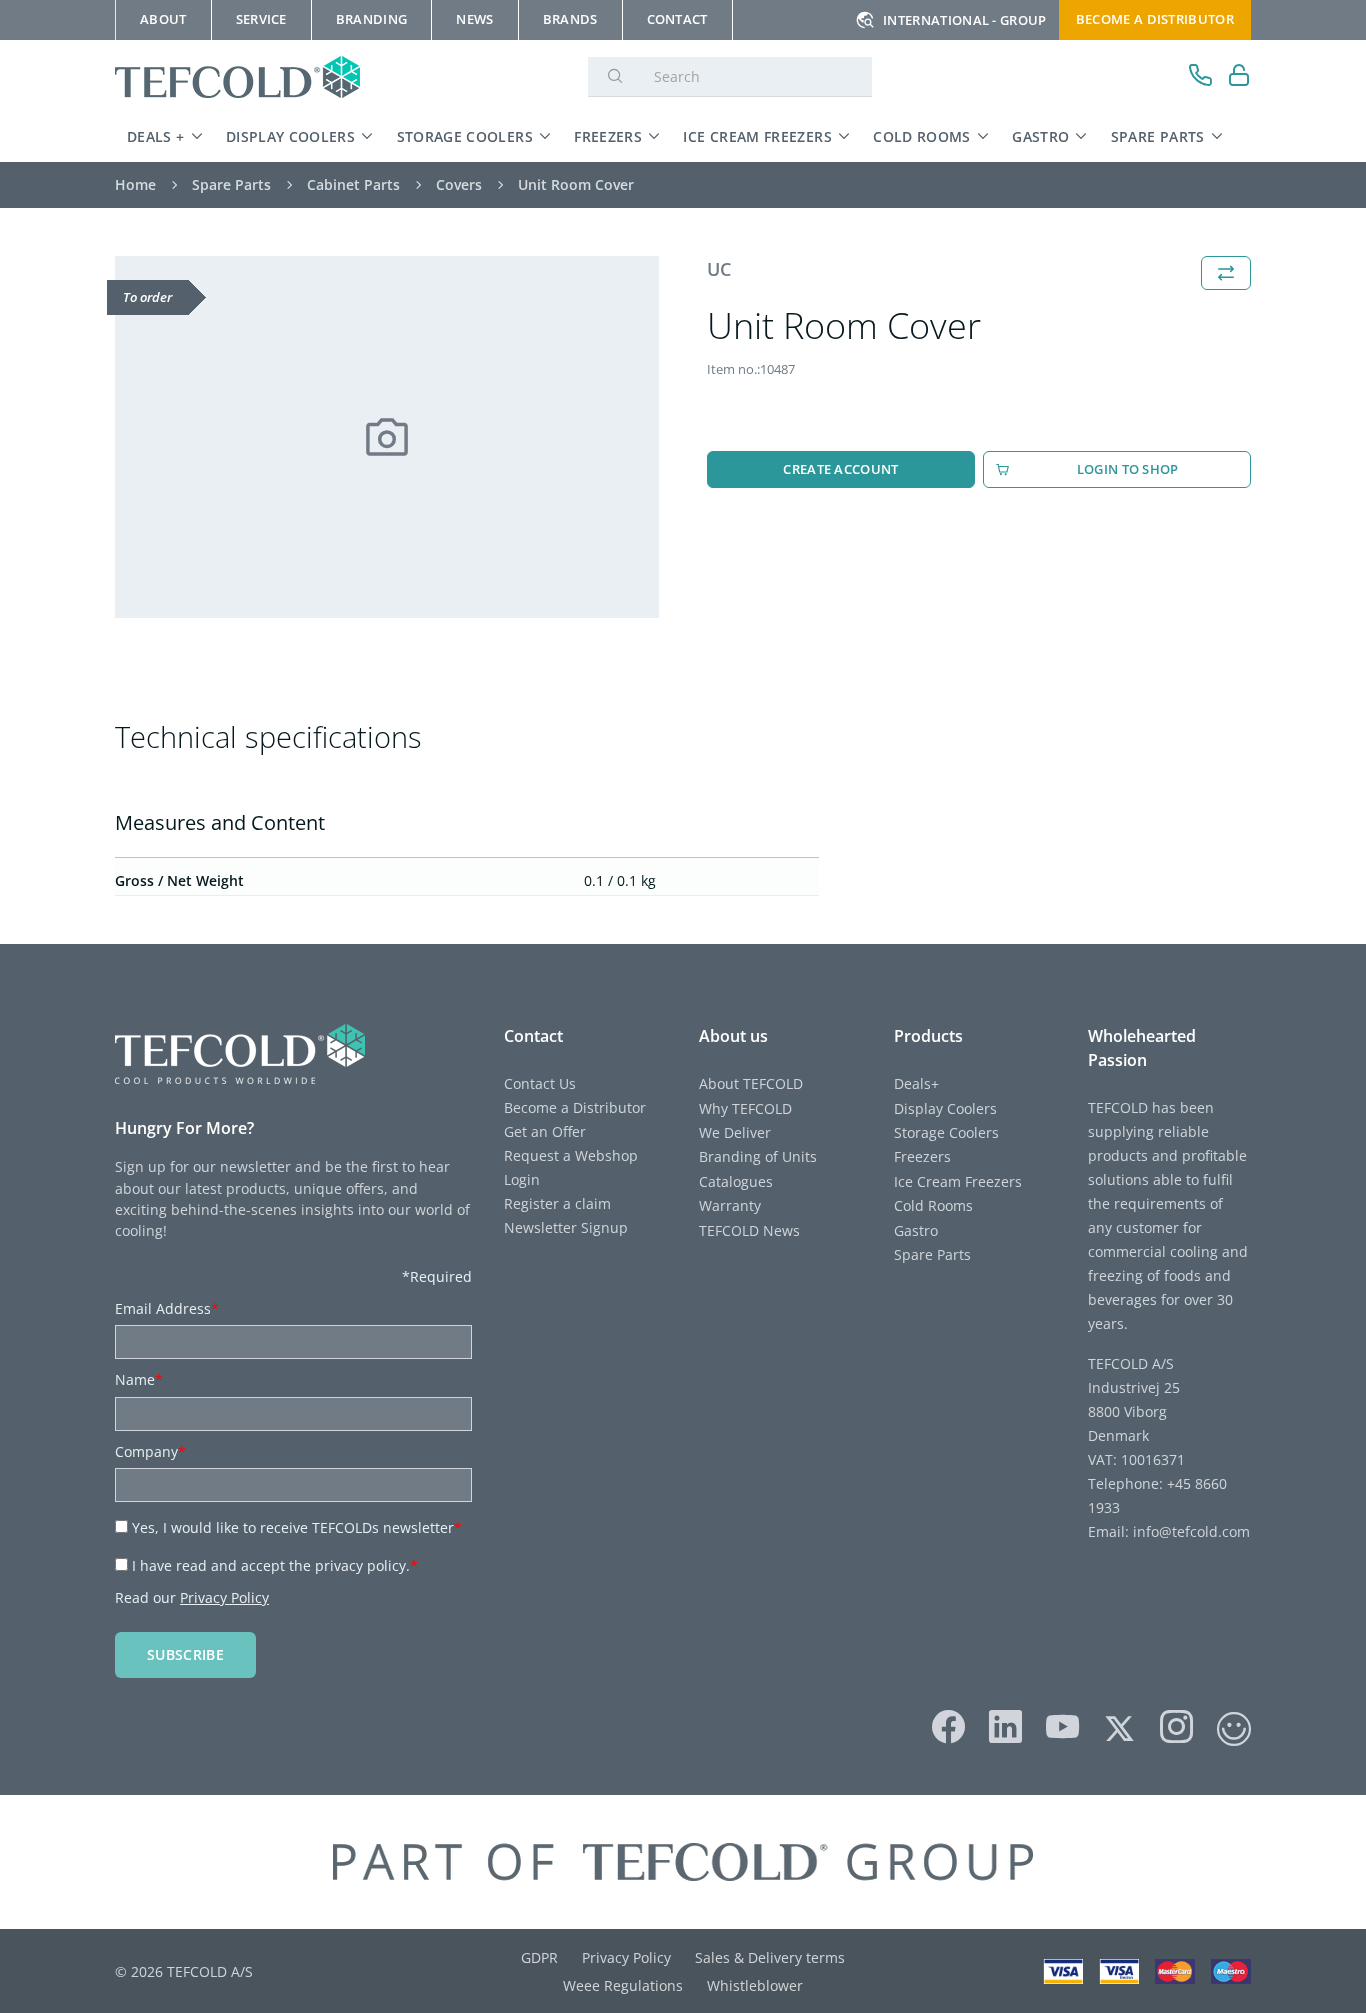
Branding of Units (758, 1156)
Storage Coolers (465, 136)
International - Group (965, 20)
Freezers (608, 136)
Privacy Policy (224, 1597)
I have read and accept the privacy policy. (275, 1565)
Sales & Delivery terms (770, 1957)
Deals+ (916, 1083)
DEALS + (156, 136)
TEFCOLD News (749, 1230)
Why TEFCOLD (745, 1108)
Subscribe (185, 1654)
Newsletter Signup (566, 1227)
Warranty (730, 1205)
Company (150, 1451)
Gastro (1040, 136)
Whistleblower (755, 1985)
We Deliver (735, 1132)
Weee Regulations (623, 1985)
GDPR (539, 1957)
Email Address (167, 1308)
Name (139, 1379)
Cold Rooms (922, 136)
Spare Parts (1158, 136)
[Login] (1239, 77)
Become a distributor (1155, 19)
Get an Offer (545, 1131)
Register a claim (557, 1203)
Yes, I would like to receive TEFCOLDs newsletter (297, 1527)
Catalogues (736, 1181)
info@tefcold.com (1191, 1531)
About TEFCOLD (751, 1083)
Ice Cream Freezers (757, 136)
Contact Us (540, 1083)
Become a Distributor (575, 1107)
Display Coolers (290, 136)
